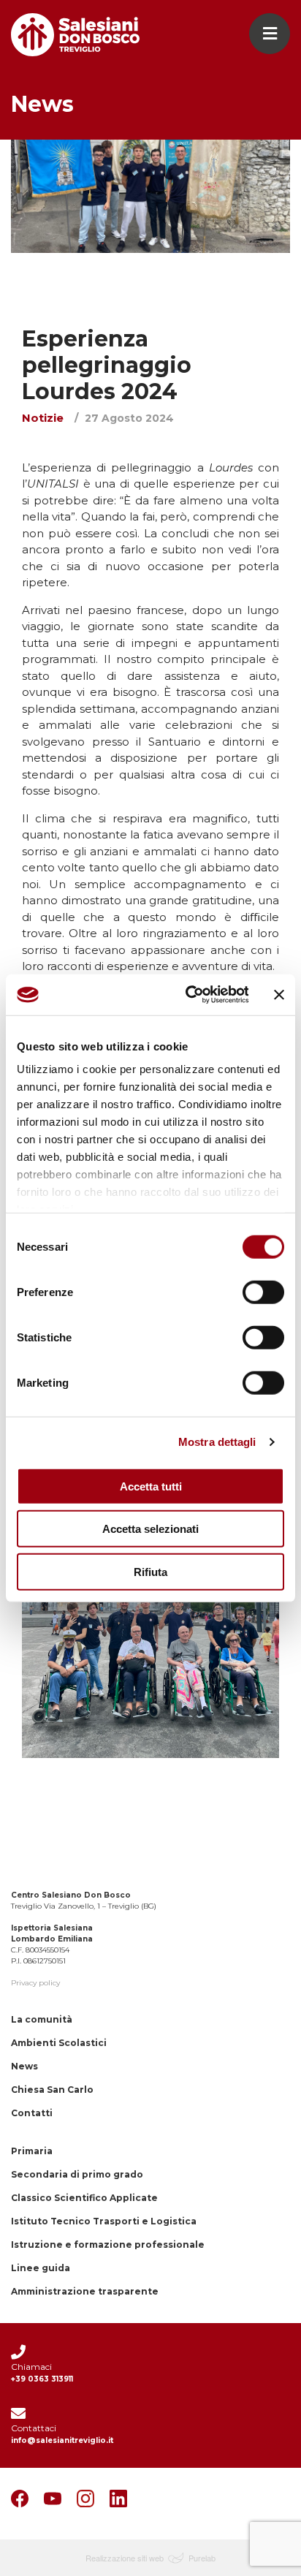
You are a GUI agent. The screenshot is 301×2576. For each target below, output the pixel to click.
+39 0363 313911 (42, 2379)
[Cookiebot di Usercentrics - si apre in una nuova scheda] (188, 995)
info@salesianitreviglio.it (62, 2440)
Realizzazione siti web (125, 2558)
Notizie (43, 418)
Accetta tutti (151, 1486)
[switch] (263, 1292)
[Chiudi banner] (279, 995)
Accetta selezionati (150, 1529)
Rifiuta (150, 1571)
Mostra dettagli (217, 1442)
